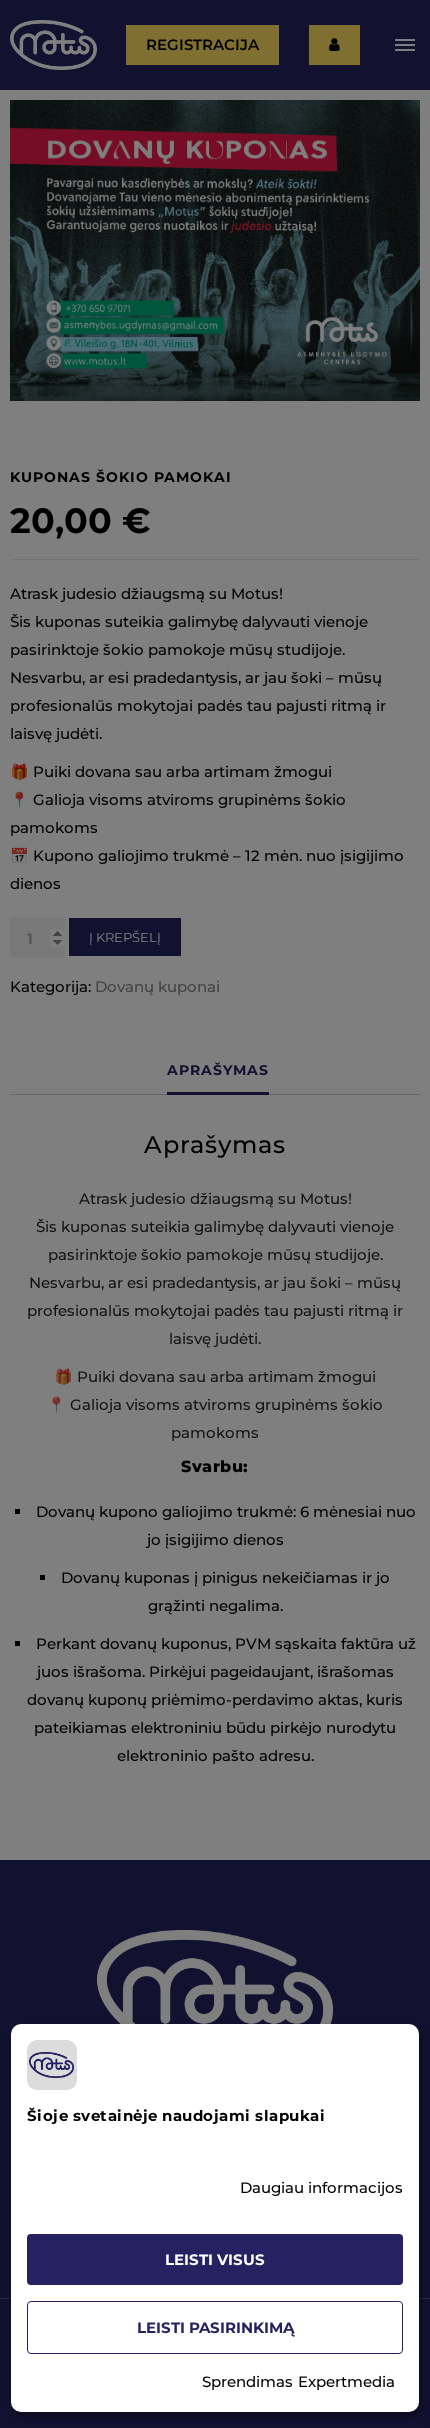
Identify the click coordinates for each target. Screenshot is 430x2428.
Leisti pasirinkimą (215, 2327)
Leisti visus (215, 2259)
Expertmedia (346, 2381)
